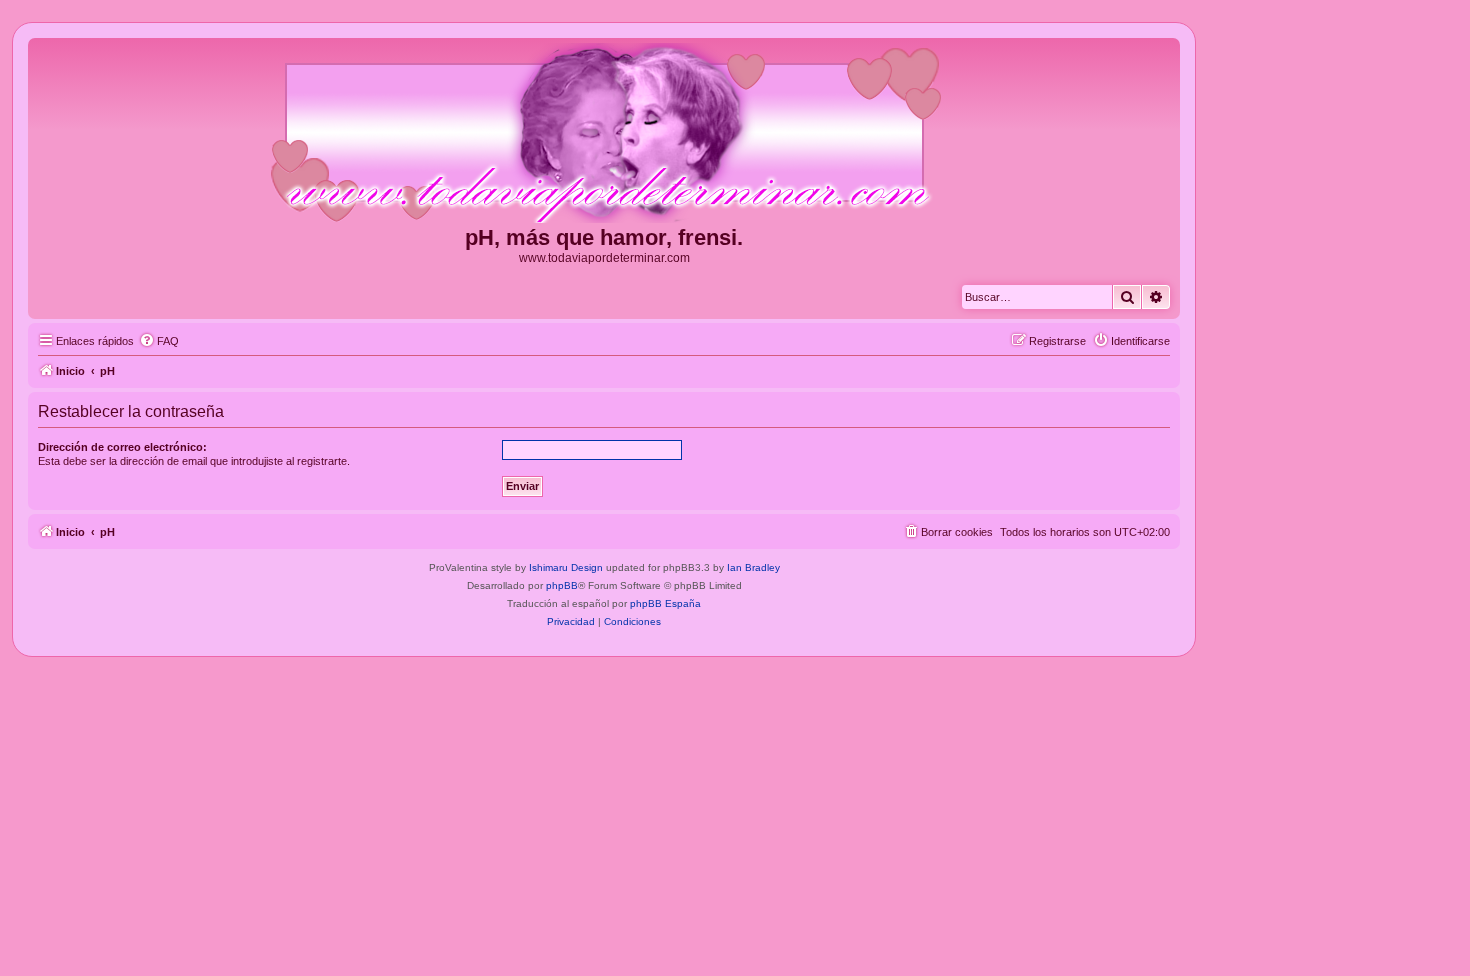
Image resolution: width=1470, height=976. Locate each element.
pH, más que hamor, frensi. (604, 237)
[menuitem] (159, 341)
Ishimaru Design (566, 567)
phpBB (562, 585)
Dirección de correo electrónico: (122, 447)
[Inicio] (604, 134)
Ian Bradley (753, 567)
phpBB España (665, 603)
